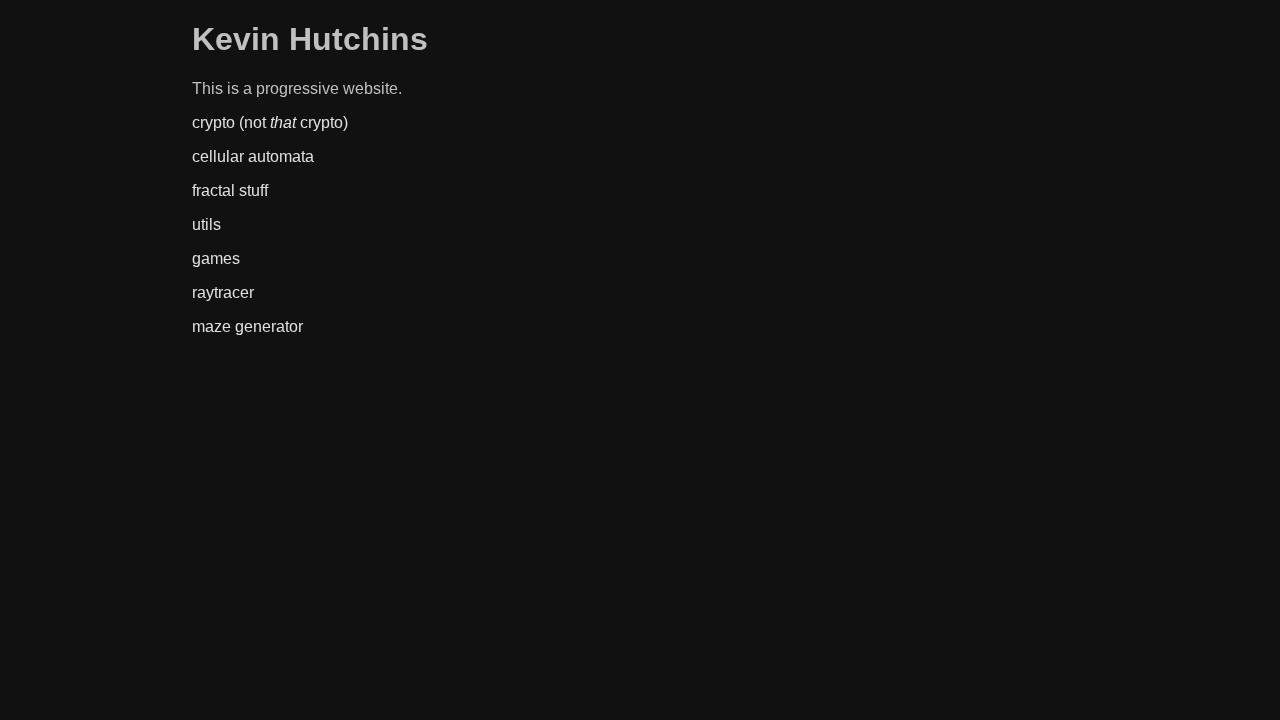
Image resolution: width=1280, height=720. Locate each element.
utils (206, 224)
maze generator (247, 326)
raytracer (223, 292)
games (216, 258)
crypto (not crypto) (270, 122)
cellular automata (253, 156)
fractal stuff (230, 190)
